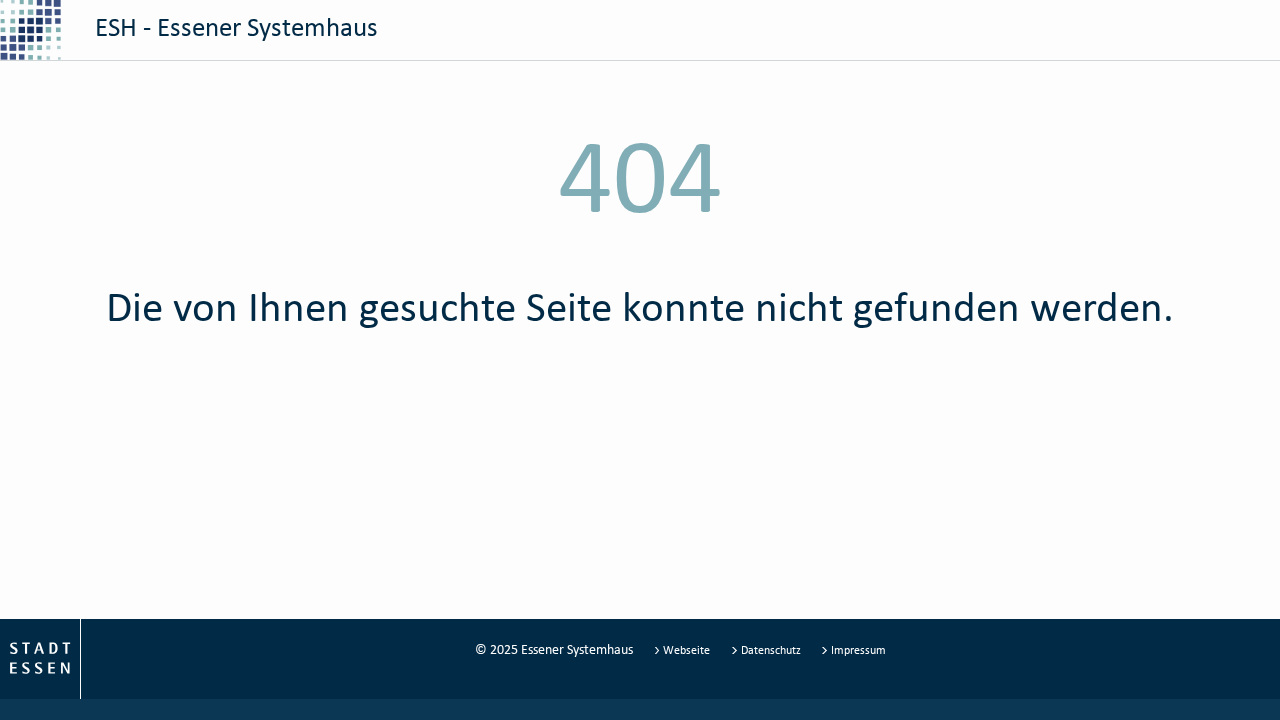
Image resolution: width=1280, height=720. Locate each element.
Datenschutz (771, 649)
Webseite (686, 649)
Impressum (857, 649)
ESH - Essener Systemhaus (233, 26)
